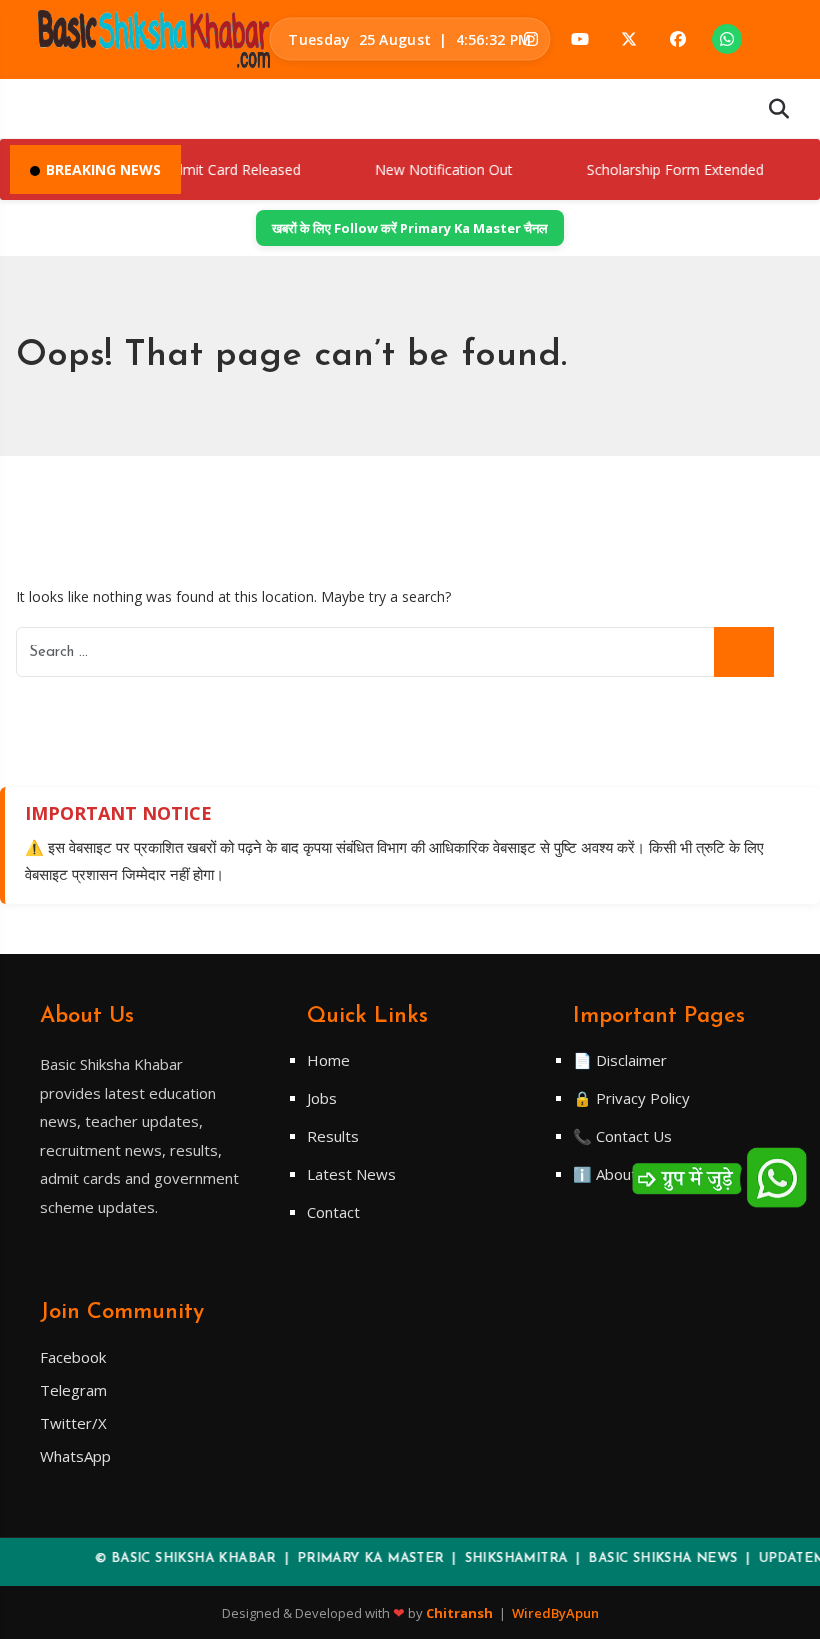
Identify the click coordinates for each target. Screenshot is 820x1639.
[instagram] (531, 39)
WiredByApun (555, 1613)
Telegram (73, 1390)
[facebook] (678, 39)
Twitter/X (73, 1423)
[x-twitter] (629, 39)
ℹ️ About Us (616, 1174)
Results (333, 1136)
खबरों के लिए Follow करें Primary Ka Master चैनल (410, 228)
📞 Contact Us (622, 1136)
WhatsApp (75, 1456)
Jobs (322, 1098)
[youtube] (580, 39)
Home (328, 1060)
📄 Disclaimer (620, 1060)
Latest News (351, 1174)
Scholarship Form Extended (656, 169)
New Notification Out (427, 169)
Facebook (73, 1357)
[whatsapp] (727, 39)
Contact (333, 1212)
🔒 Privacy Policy (631, 1098)
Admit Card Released (216, 169)
